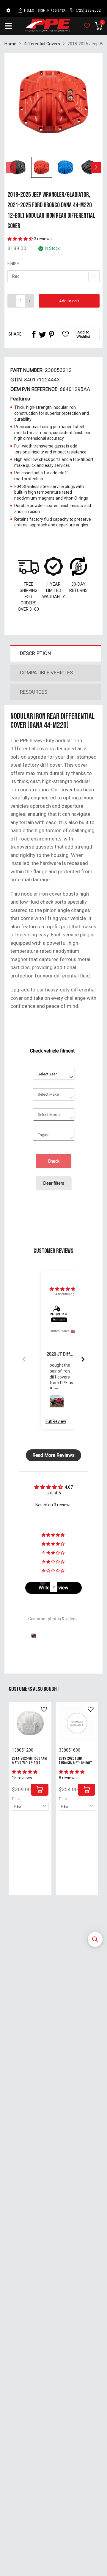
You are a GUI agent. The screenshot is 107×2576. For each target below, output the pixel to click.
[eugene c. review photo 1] (57, 1402)
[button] (95, 1939)
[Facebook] (34, 334)
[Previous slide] (24, 1359)
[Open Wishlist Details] (87, 26)
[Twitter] (43, 334)
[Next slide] (83, 1359)
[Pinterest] (51, 334)
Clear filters (53, 1183)
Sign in (44, 11)
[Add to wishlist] (44, 1709)
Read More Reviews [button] (53, 1455)
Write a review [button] (53, 1588)
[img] (62, 1289)
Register (58, 11)
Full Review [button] (56, 1421)
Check (54, 1161)
